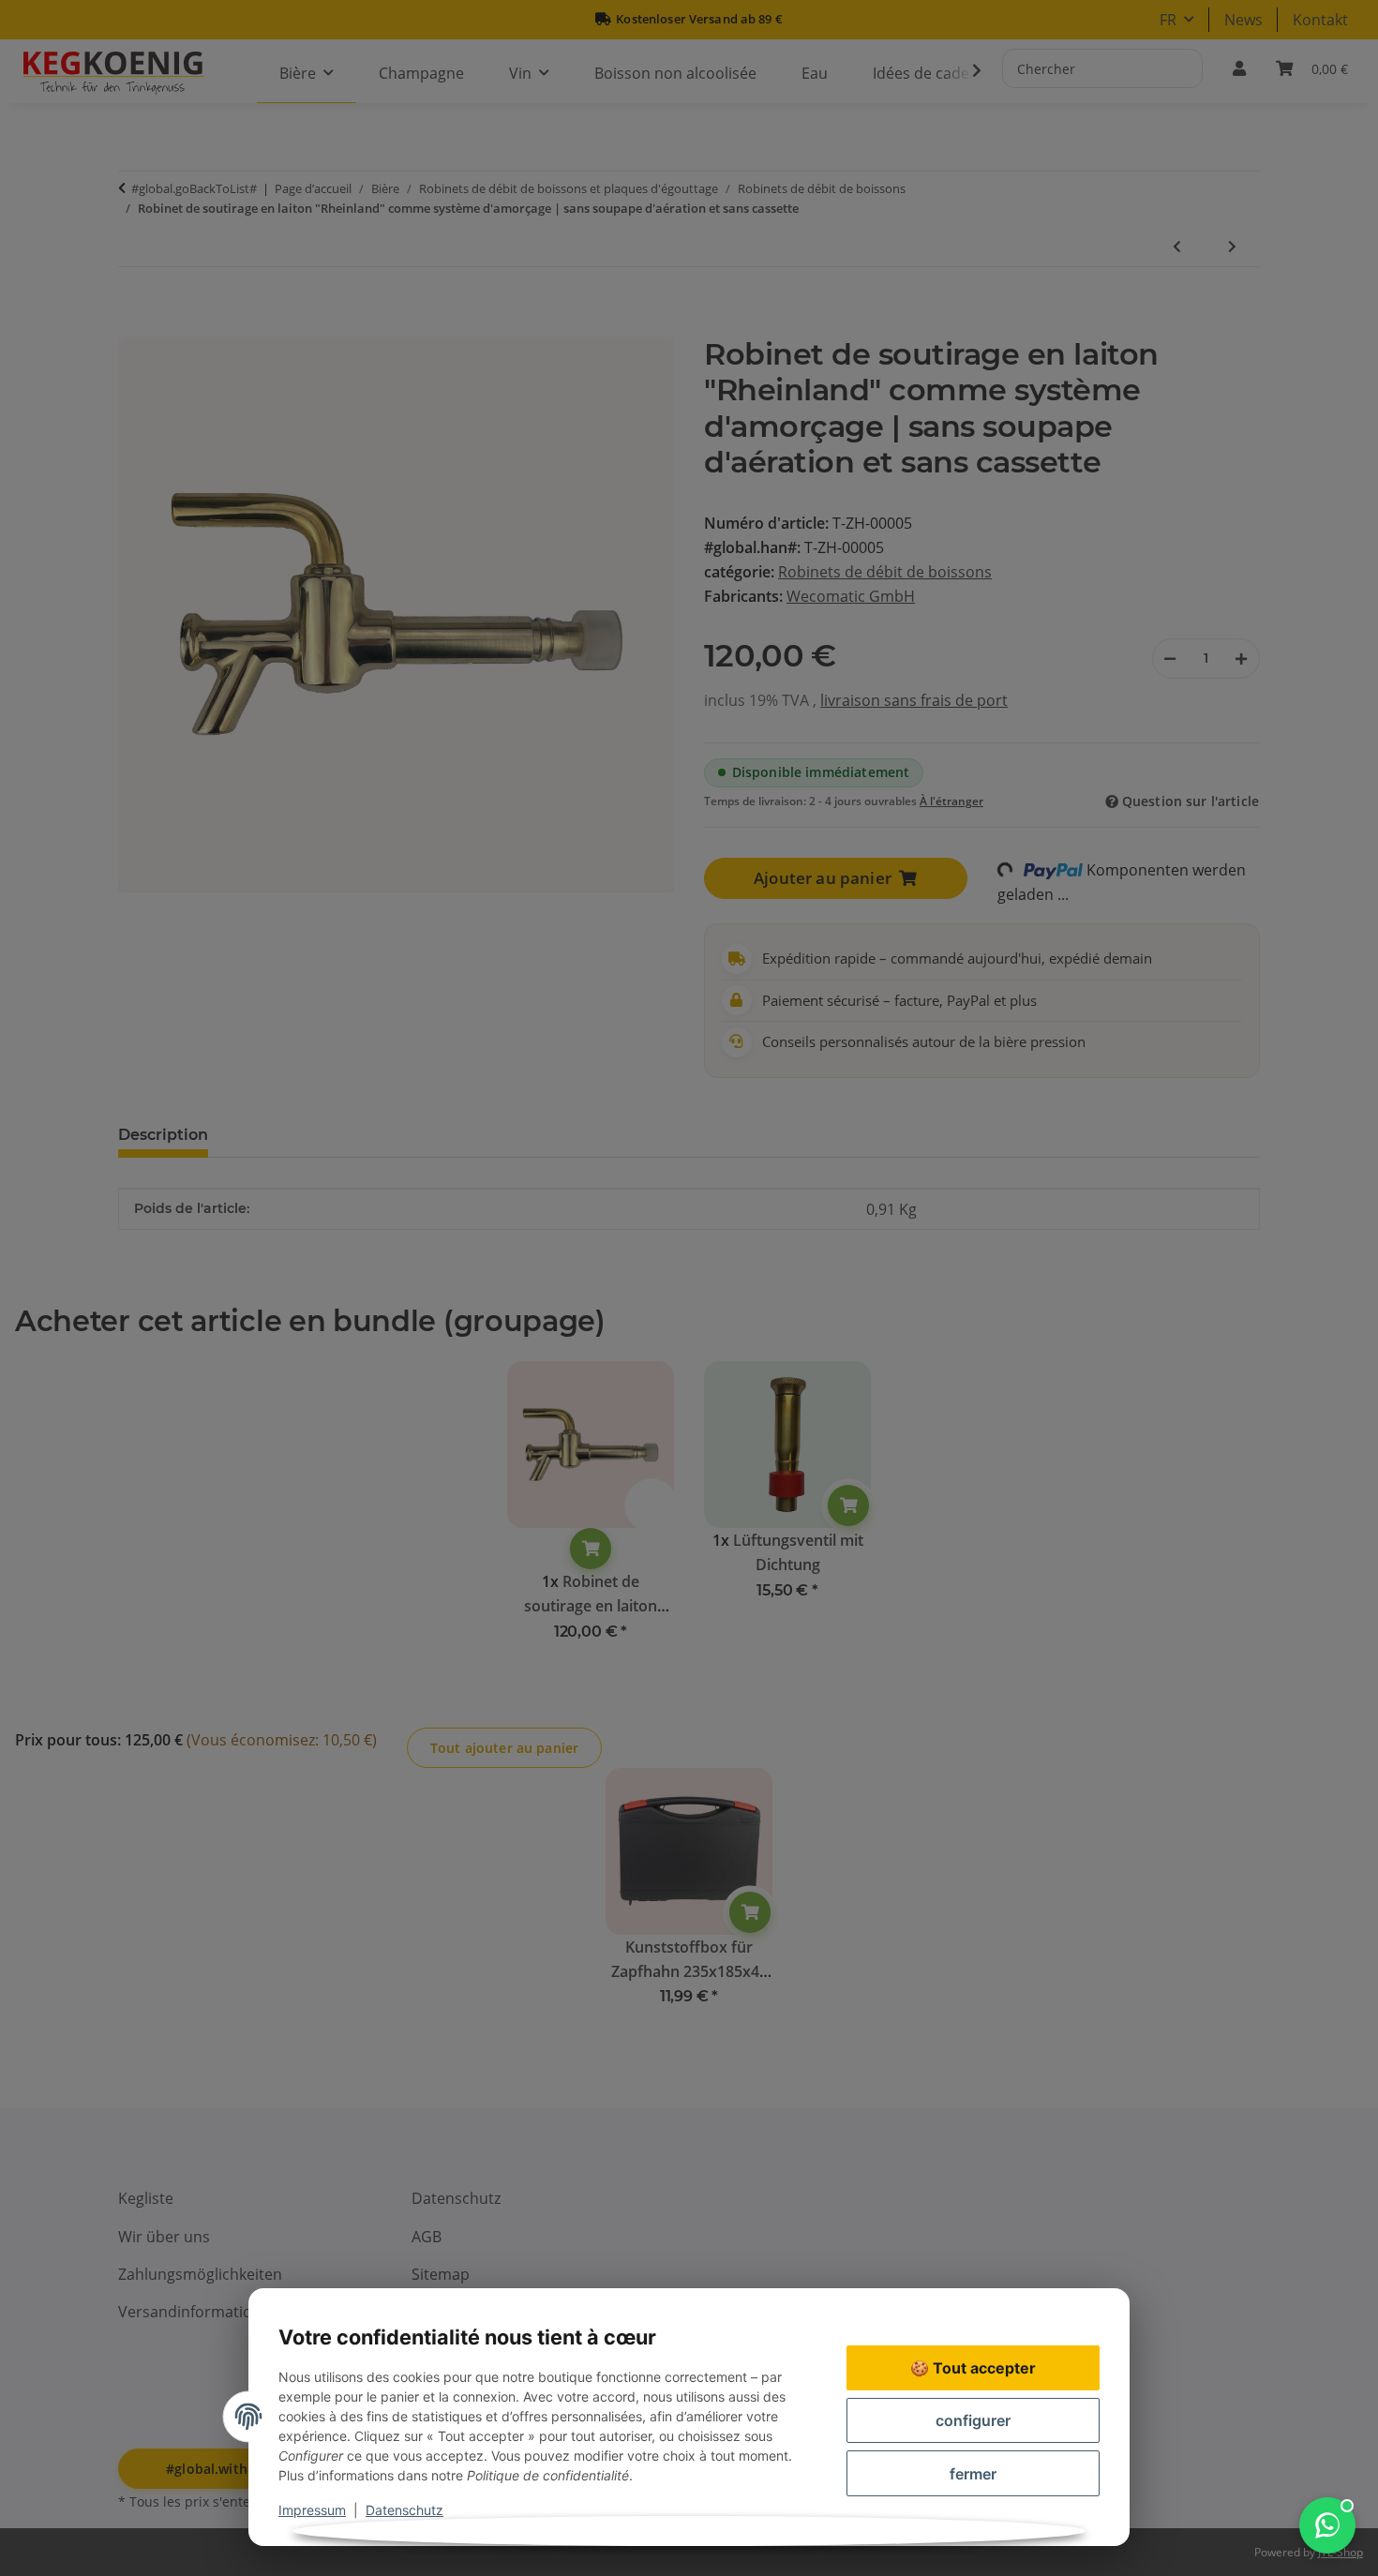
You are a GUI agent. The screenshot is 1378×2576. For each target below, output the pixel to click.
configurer (973, 2420)
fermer (973, 2474)
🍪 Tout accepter (973, 2368)
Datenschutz (404, 2510)
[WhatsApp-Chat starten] (1327, 2525)
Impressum (312, 2510)
